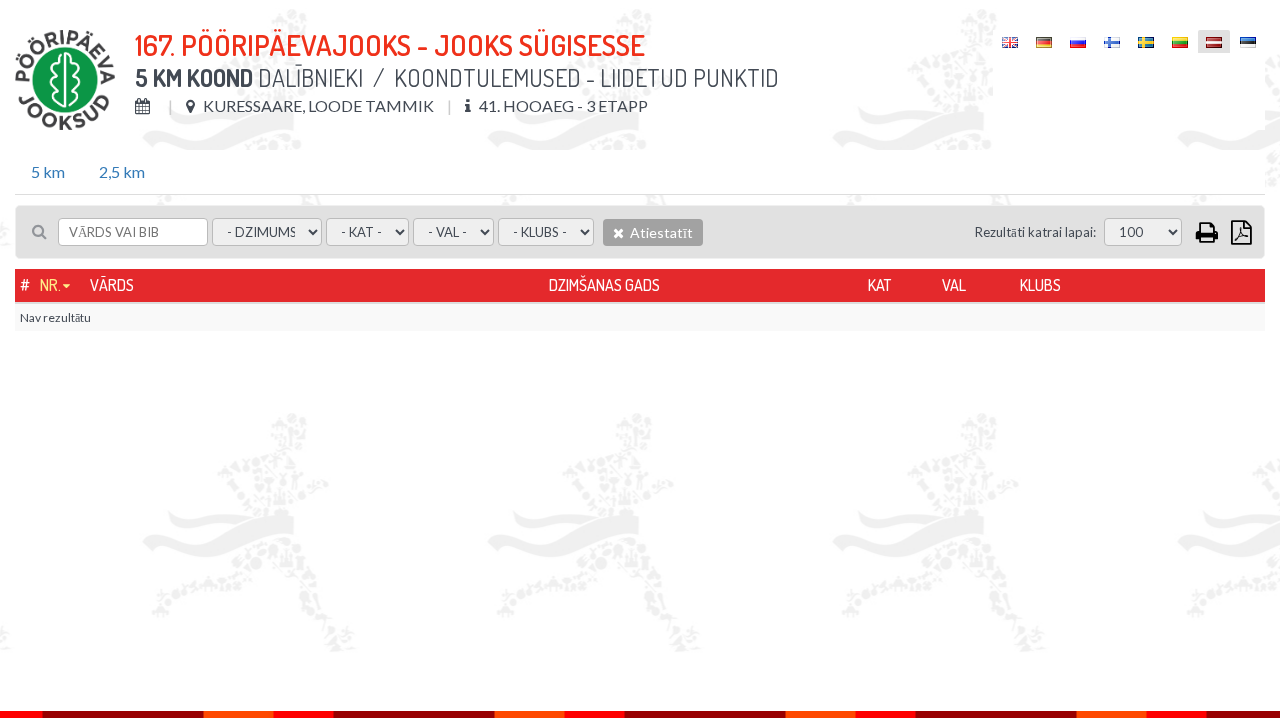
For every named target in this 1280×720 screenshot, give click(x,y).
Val (954, 285)
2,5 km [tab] (122, 171)
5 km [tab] (48, 171)
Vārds (112, 285)
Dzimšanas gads (604, 285)
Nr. (50, 285)
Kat (879, 285)
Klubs (1040, 285)
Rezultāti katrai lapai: (1035, 232)
